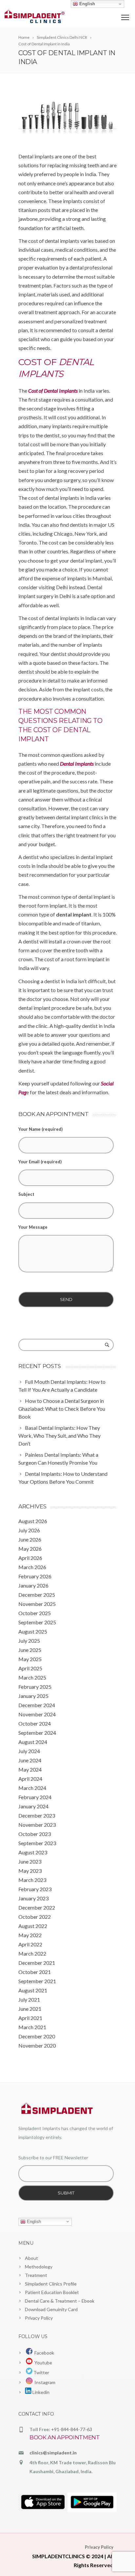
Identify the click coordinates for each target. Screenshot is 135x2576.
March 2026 (32, 1567)
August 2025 (33, 1631)
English (33, 2221)
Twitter (41, 2372)
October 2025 (35, 1613)
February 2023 (35, 1889)
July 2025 (29, 1641)
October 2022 (35, 1917)
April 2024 (30, 1779)
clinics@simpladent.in (53, 2453)
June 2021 (30, 2009)
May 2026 (30, 1549)
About (31, 2258)
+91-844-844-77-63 (72, 2429)
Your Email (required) (40, 1162)
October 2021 (35, 1972)
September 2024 (37, 1733)
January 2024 (33, 1806)
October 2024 (35, 1723)
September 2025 (37, 1622)
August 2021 (33, 1990)
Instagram (44, 2382)
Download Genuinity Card (51, 2309)
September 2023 (37, 1843)
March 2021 (32, 2027)
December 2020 (37, 2036)
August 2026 (33, 1521)
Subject (26, 1194)
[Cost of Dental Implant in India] (67, 116)
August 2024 (33, 1742)
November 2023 (37, 1825)
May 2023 (30, 1871)
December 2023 (37, 1815)
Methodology (39, 2267)
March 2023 (32, 1880)
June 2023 (30, 1861)
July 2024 (29, 1751)
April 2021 (30, 2018)
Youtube (42, 2363)
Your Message (33, 1227)
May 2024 (30, 1769)
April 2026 (30, 1558)
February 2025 (35, 1687)
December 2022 (37, 1907)
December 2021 (37, 1963)
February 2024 (35, 1797)
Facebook (43, 2353)
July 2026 (29, 1530)
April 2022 (30, 1944)
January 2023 (33, 1898)
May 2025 (30, 1659)
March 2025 (32, 1677)
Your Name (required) (40, 1129)
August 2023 (33, 1852)
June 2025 (30, 1650)
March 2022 (32, 1953)
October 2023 (35, 1834)
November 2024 (37, 1714)
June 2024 (30, 1760)
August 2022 (33, 1926)
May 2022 (30, 1935)
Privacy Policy (39, 2318)
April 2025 (30, 1668)
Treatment (36, 2275)
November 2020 (37, 2045)
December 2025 (37, 1595)
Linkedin (40, 2392)
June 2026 (30, 1539)
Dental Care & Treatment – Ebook (60, 2301)
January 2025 (33, 1696)
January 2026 (33, 1585)
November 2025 (37, 1604)
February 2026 (35, 1576)
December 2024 (37, 1705)
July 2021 (29, 1999)
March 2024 (32, 1788)
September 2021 (37, 1981)
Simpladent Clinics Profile (51, 2284)
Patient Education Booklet (52, 2292)
